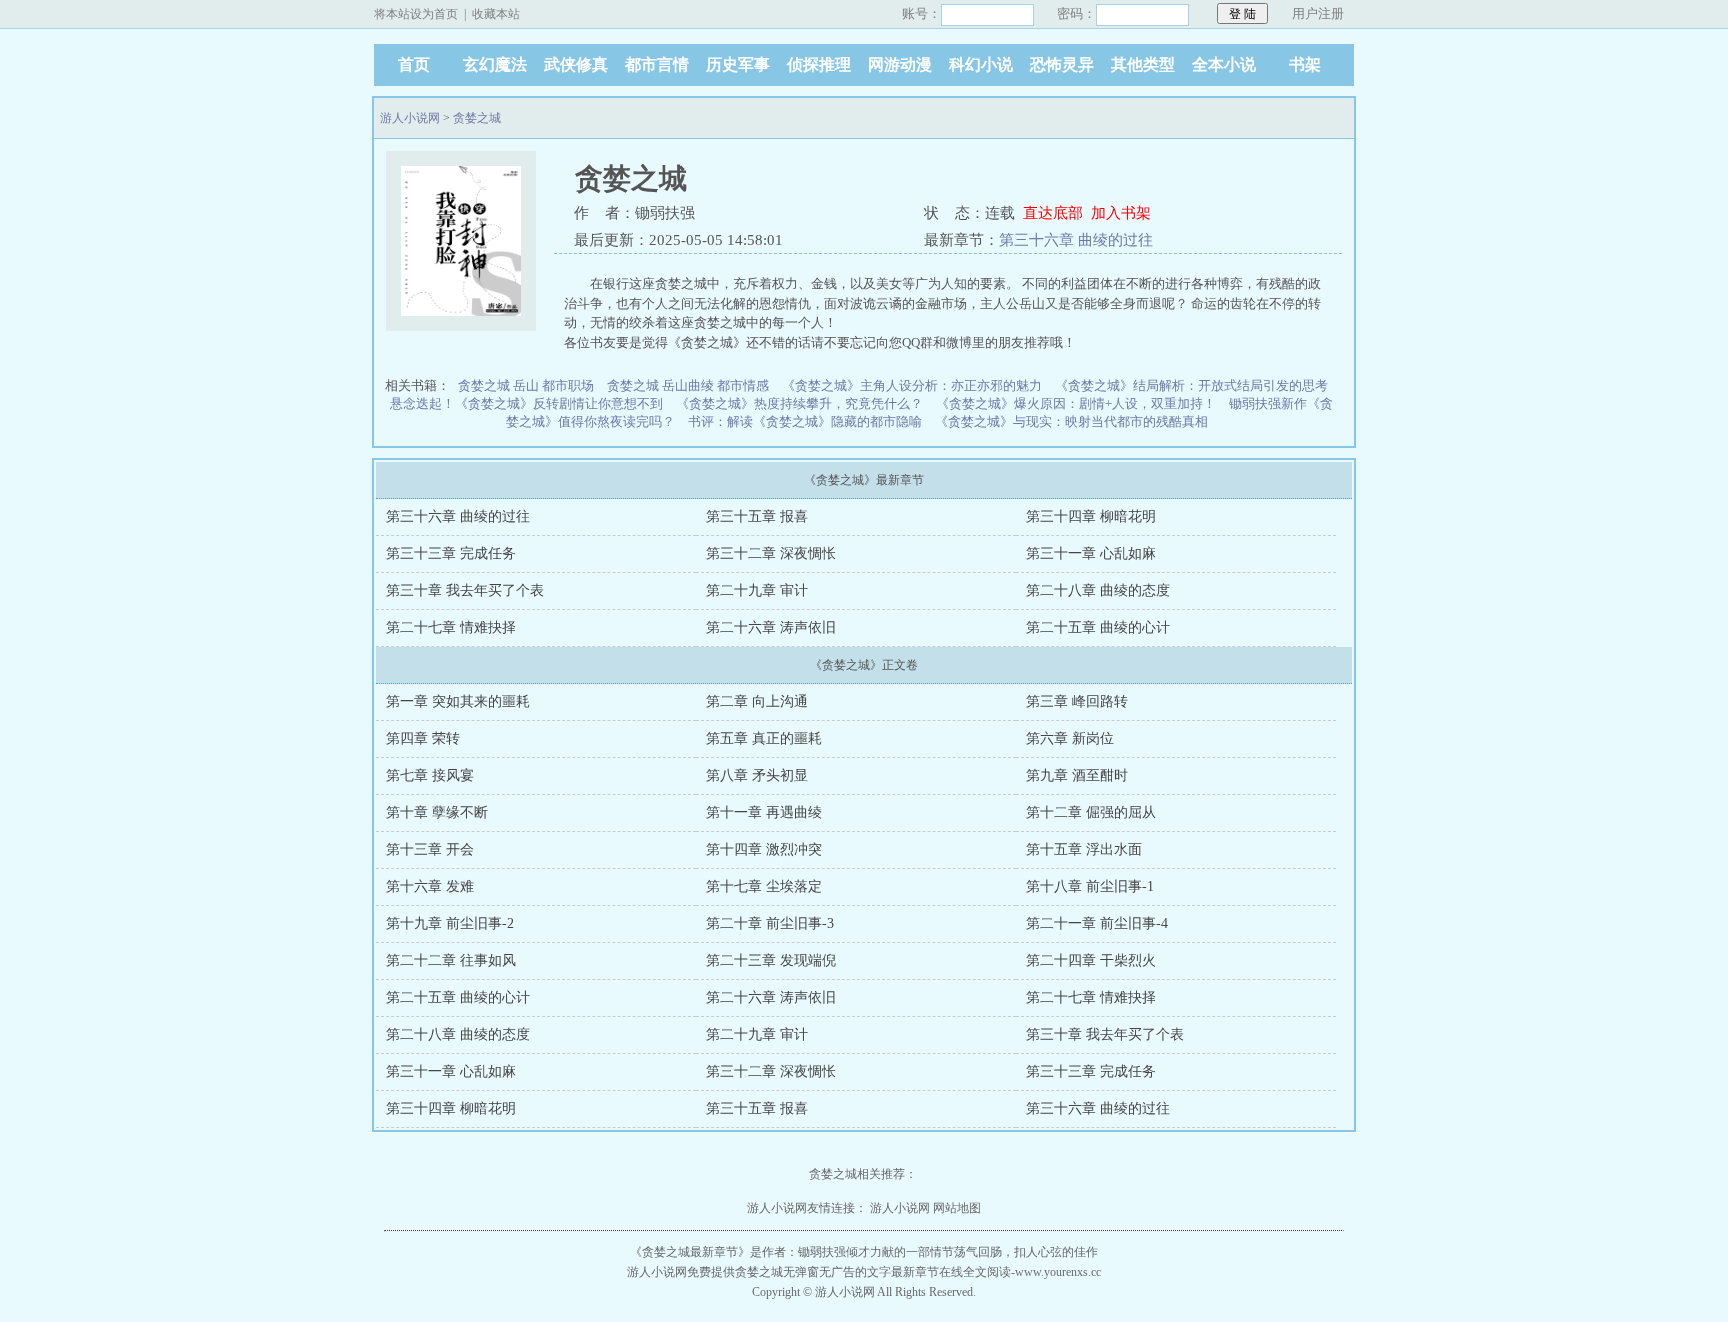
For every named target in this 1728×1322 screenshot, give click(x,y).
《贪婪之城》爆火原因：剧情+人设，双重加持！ (1076, 403)
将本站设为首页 (416, 14)
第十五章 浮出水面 (1084, 849)
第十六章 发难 (430, 886)
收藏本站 (496, 14)
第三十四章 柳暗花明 (1091, 516)
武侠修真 (576, 64)
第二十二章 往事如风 (451, 960)
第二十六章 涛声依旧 (771, 627)
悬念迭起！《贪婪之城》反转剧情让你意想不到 (526, 403)
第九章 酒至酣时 (1077, 775)
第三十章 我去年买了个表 (465, 590)
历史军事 (738, 64)
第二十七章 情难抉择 (451, 627)
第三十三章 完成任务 (451, 553)
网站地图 (957, 1208)
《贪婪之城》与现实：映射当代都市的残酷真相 (1071, 421)
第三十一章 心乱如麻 (1091, 553)
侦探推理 (819, 64)
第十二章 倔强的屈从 (1091, 812)
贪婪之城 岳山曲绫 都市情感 (688, 385)
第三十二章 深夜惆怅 (771, 553)
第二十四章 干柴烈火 (1091, 960)
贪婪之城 (477, 118)
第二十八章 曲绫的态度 (1098, 590)
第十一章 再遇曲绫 (764, 812)
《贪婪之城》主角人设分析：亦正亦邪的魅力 (912, 385)
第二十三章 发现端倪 (771, 960)
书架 (1305, 64)
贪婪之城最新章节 (690, 1252)
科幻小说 (981, 64)
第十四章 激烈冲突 (764, 849)
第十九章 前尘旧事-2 (450, 923)
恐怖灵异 (1062, 64)
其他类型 (1143, 64)
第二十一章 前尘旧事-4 (1097, 923)
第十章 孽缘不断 (437, 812)
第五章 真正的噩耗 (764, 738)
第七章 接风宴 (430, 775)
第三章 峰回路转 (1077, 701)
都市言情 (657, 64)
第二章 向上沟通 (757, 701)
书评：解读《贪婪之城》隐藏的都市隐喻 (805, 421)
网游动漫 (900, 64)
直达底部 (1053, 213)
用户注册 (1318, 13)
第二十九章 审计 (757, 590)
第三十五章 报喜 (757, 516)
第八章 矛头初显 (757, 775)
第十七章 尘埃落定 (764, 886)
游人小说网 (410, 118)
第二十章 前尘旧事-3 (770, 923)
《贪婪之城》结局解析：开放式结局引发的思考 (1191, 385)
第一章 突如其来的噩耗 (458, 701)
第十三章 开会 (430, 849)
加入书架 (1121, 213)
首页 (414, 64)
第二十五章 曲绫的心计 (1098, 627)
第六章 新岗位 (1070, 738)
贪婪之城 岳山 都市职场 (526, 385)
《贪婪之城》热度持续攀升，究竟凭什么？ (799, 403)
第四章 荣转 (423, 738)
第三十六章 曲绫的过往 (1076, 240)
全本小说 (1224, 64)
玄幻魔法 (495, 64)
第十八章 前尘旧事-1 (1090, 886)
